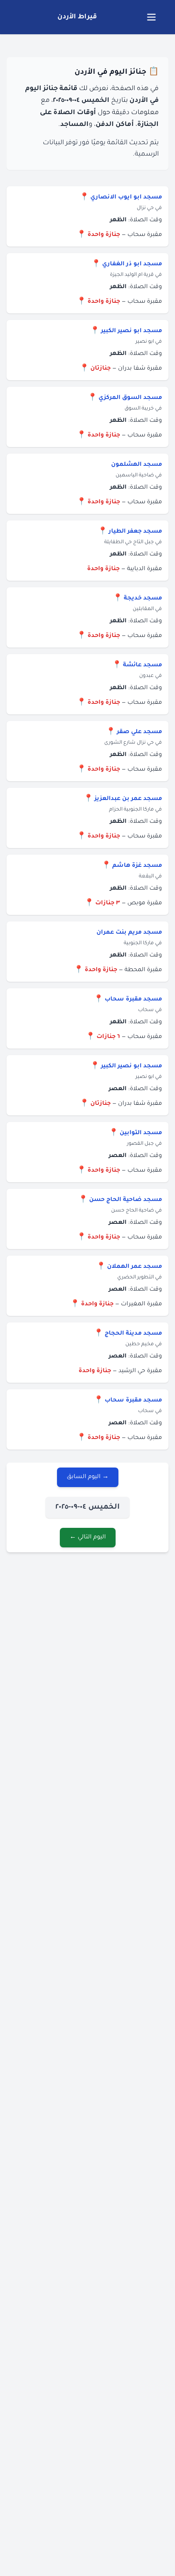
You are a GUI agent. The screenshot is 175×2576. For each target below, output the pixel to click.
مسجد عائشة (142, 665)
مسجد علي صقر (139, 732)
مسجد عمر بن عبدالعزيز (128, 799)
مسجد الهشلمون (137, 465)
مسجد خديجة (143, 599)
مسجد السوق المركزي (130, 398)
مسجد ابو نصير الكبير (131, 331)
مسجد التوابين (141, 1133)
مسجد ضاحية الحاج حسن (126, 1200)
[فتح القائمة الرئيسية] (151, 17)
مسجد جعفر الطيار (135, 532)
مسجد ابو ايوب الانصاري (126, 198)
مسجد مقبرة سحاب (133, 1000)
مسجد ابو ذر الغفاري (132, 264)
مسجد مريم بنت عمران (129, 933)
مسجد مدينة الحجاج (133, 1334)
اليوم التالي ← (88, 1538)
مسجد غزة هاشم (137, 866)
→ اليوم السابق (88, 1477)
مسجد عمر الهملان (135, 1267)
